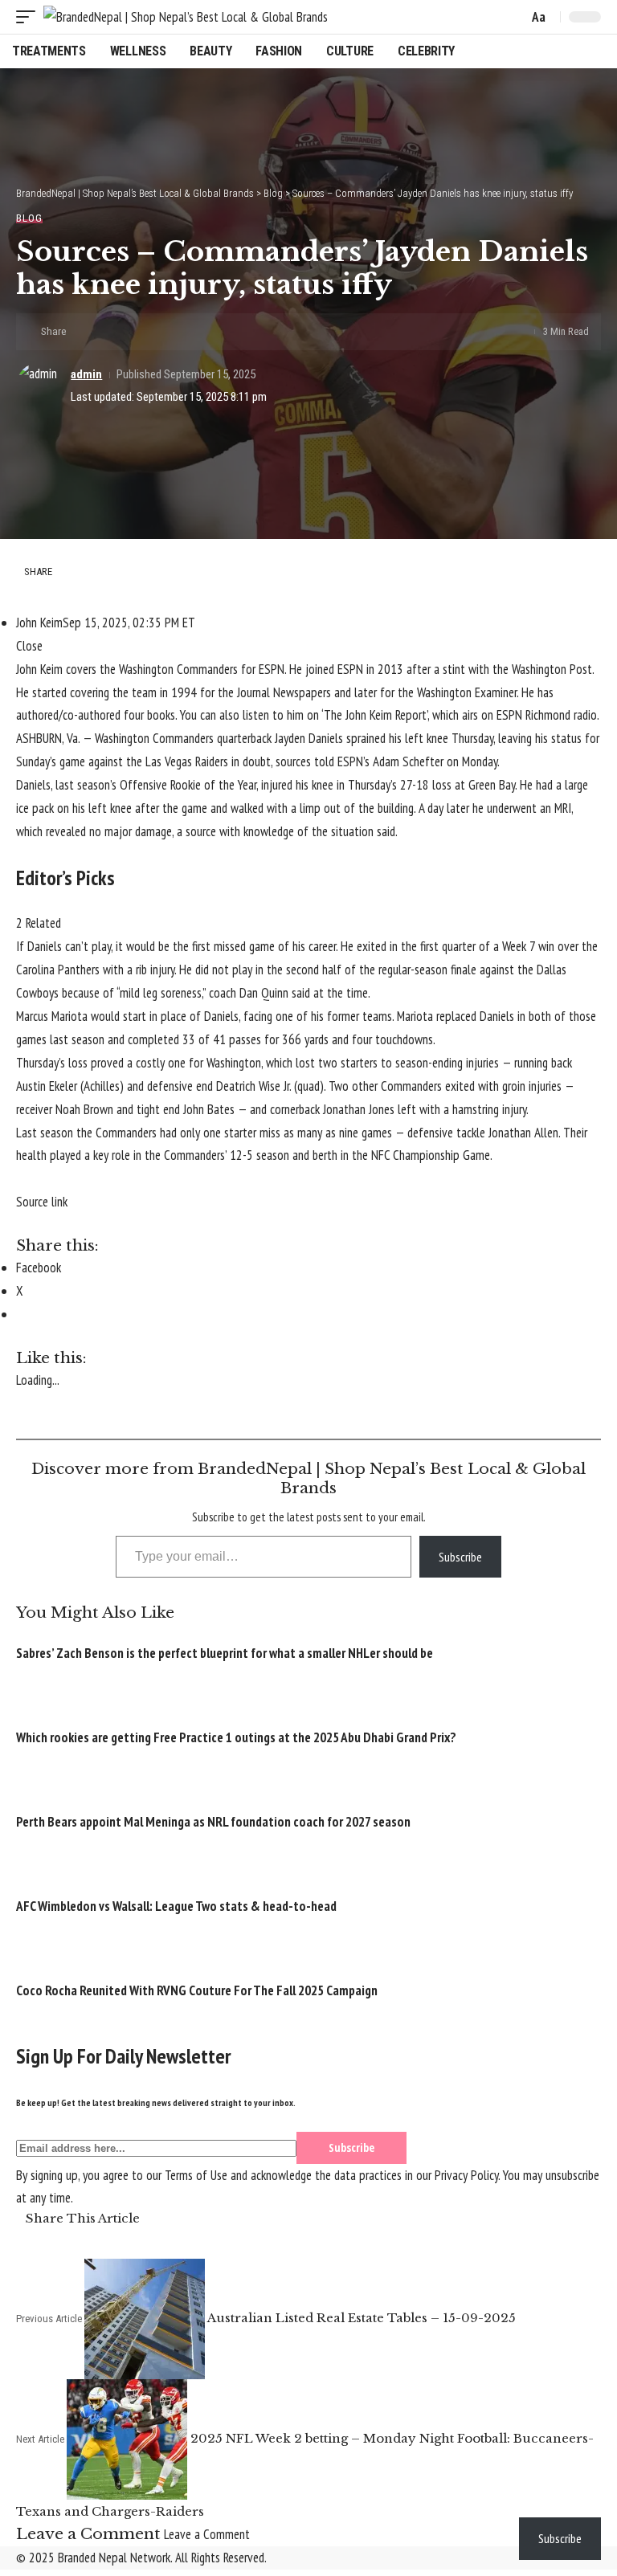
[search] (512, 17)
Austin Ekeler (47, 1086)
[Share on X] (108, 332)
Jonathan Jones (359, 1109)
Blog (29, 218)
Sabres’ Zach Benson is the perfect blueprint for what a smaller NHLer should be (225, 1653)
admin (86, 374)
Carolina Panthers (58, 970)
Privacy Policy (466, 2175)
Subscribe (460, 1557)
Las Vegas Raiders (187, 761)
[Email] (133, 332)
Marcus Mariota (52, 1016)
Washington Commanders (154, 738)
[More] (183, 332)
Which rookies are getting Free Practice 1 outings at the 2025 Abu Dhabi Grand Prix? (236, 1737)
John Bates (209, 1109)
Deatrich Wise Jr (253, 1086)
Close (29, 646)
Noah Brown (84, 1109)
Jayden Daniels (309, 738)
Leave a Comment (207, 2534)
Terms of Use (196, 2175)
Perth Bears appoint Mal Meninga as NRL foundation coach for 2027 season (213, 1822)
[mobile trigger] (30, 17)
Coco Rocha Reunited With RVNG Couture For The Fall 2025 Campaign (197, 1990)
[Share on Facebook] (84, 332)
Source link (42, 1202)
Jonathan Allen (523, 1133)
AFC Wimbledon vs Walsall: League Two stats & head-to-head (176, 1906)
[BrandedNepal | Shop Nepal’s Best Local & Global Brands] (186, 17)
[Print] (158, 332)
